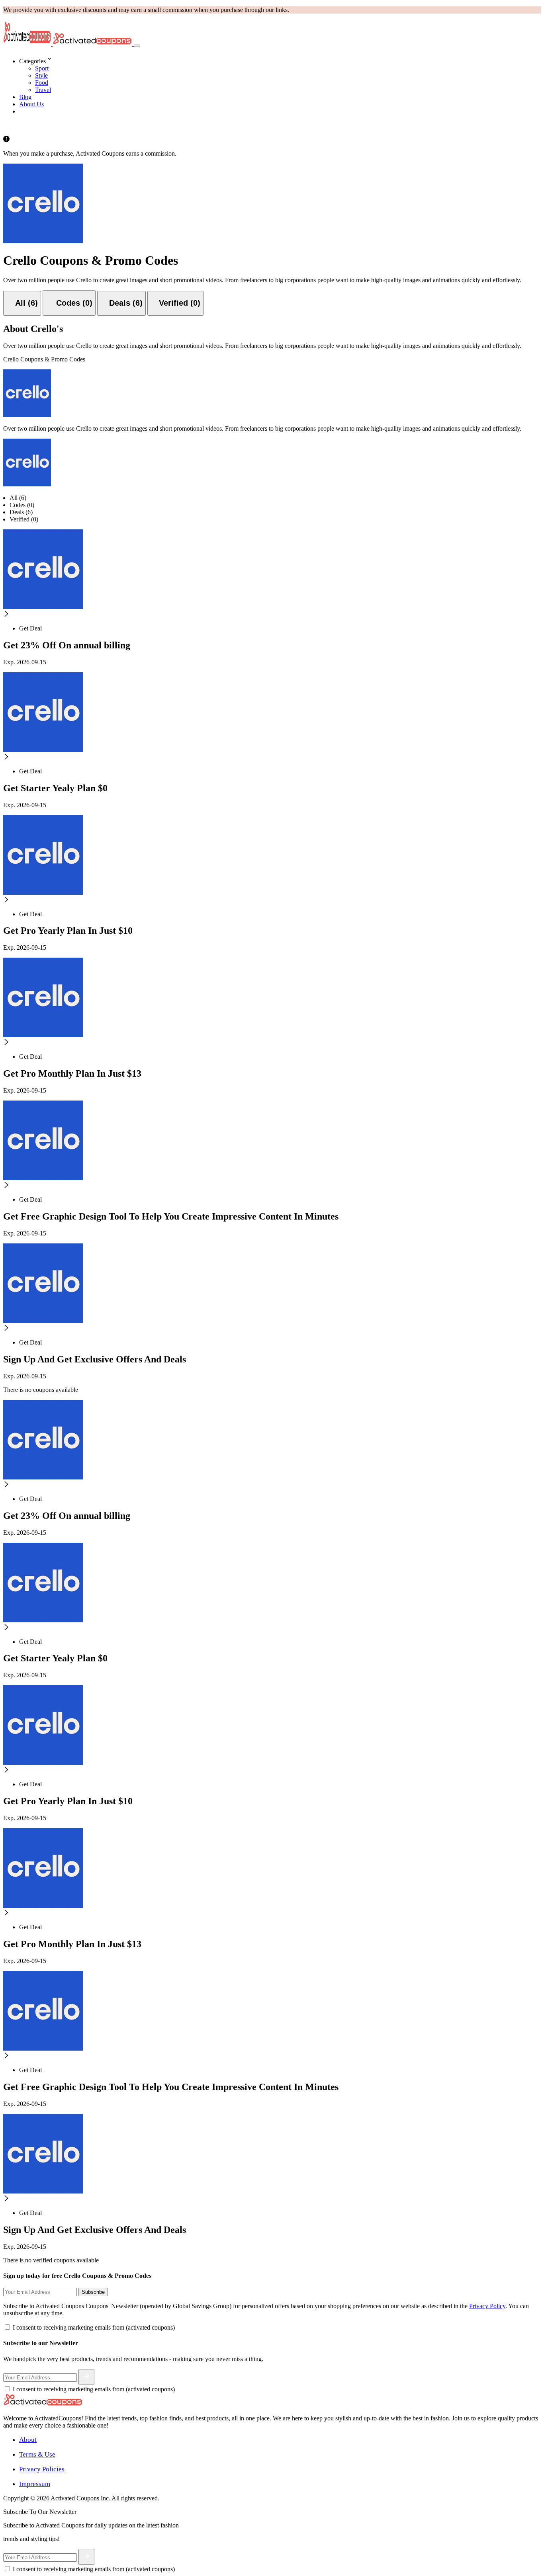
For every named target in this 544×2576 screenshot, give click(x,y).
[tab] (22, 303)
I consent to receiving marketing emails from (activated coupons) (94, 2327)
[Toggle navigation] (137, 46)
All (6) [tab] (18, 498)
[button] (280, 59)
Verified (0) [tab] (24, 519)
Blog (25, 97)
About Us (31, 104)
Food (42, 83)
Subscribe (93, 2292)
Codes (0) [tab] (22, 505)
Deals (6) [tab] (21, 512)
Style (41, 75)
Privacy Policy (487, 2306)
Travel (43, 90)
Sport (42, 68)
